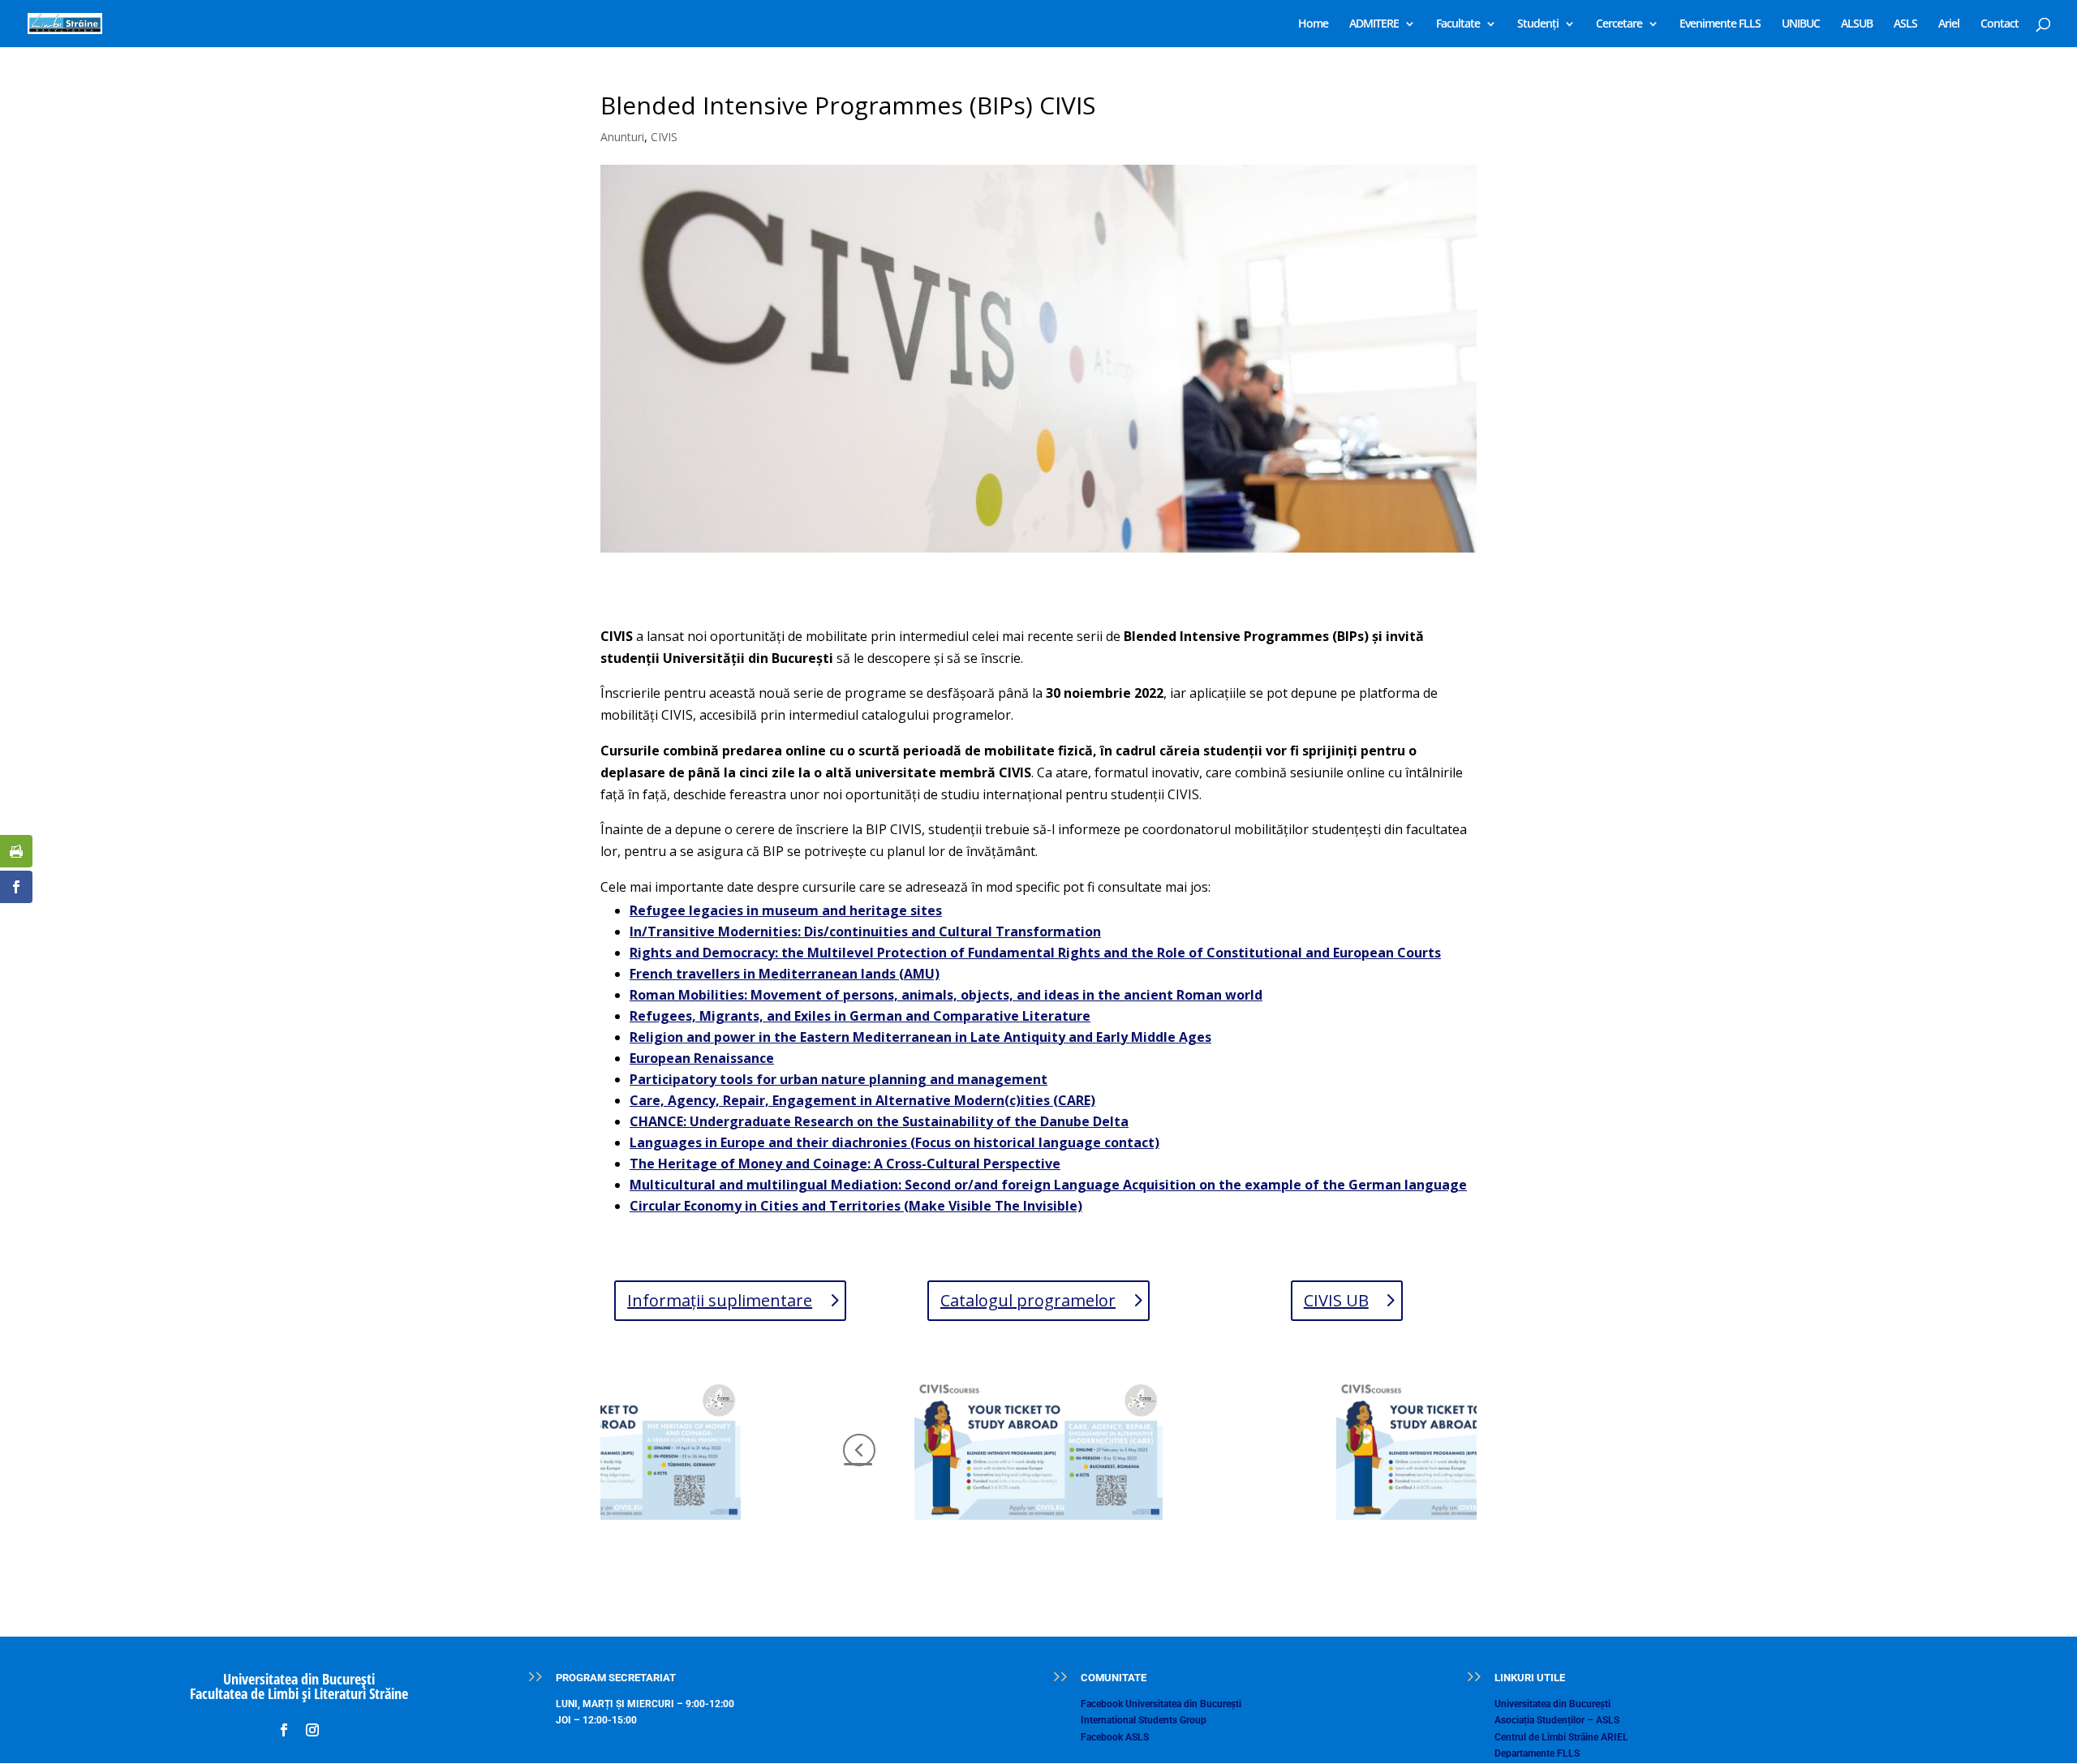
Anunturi (622, 137)
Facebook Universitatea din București (1161, 1704)
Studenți (1538, 24)
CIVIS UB (1336, 1300)
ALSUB (1857, 24)
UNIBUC (1801, 24)
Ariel (1949, 24)
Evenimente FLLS (1720, 24)
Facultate (1458, 24)
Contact (2000, 24)
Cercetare (1619, 24)
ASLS (1905, 24)
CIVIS (664, 137)
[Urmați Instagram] (312, 1730)
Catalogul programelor (1028, 1300)
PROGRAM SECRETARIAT (616, 1678)
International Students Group (1144, 1720)
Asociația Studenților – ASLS (1557, 1720)
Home (1313, 24)
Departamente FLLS (1537, 1753)
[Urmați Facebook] (284, 1730)
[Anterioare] (859, 1450)
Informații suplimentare (720, 1300)
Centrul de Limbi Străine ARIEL (1561, 1737)
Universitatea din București (1552, 1704)
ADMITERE (1374, 24)
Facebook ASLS (1115, 1737)
